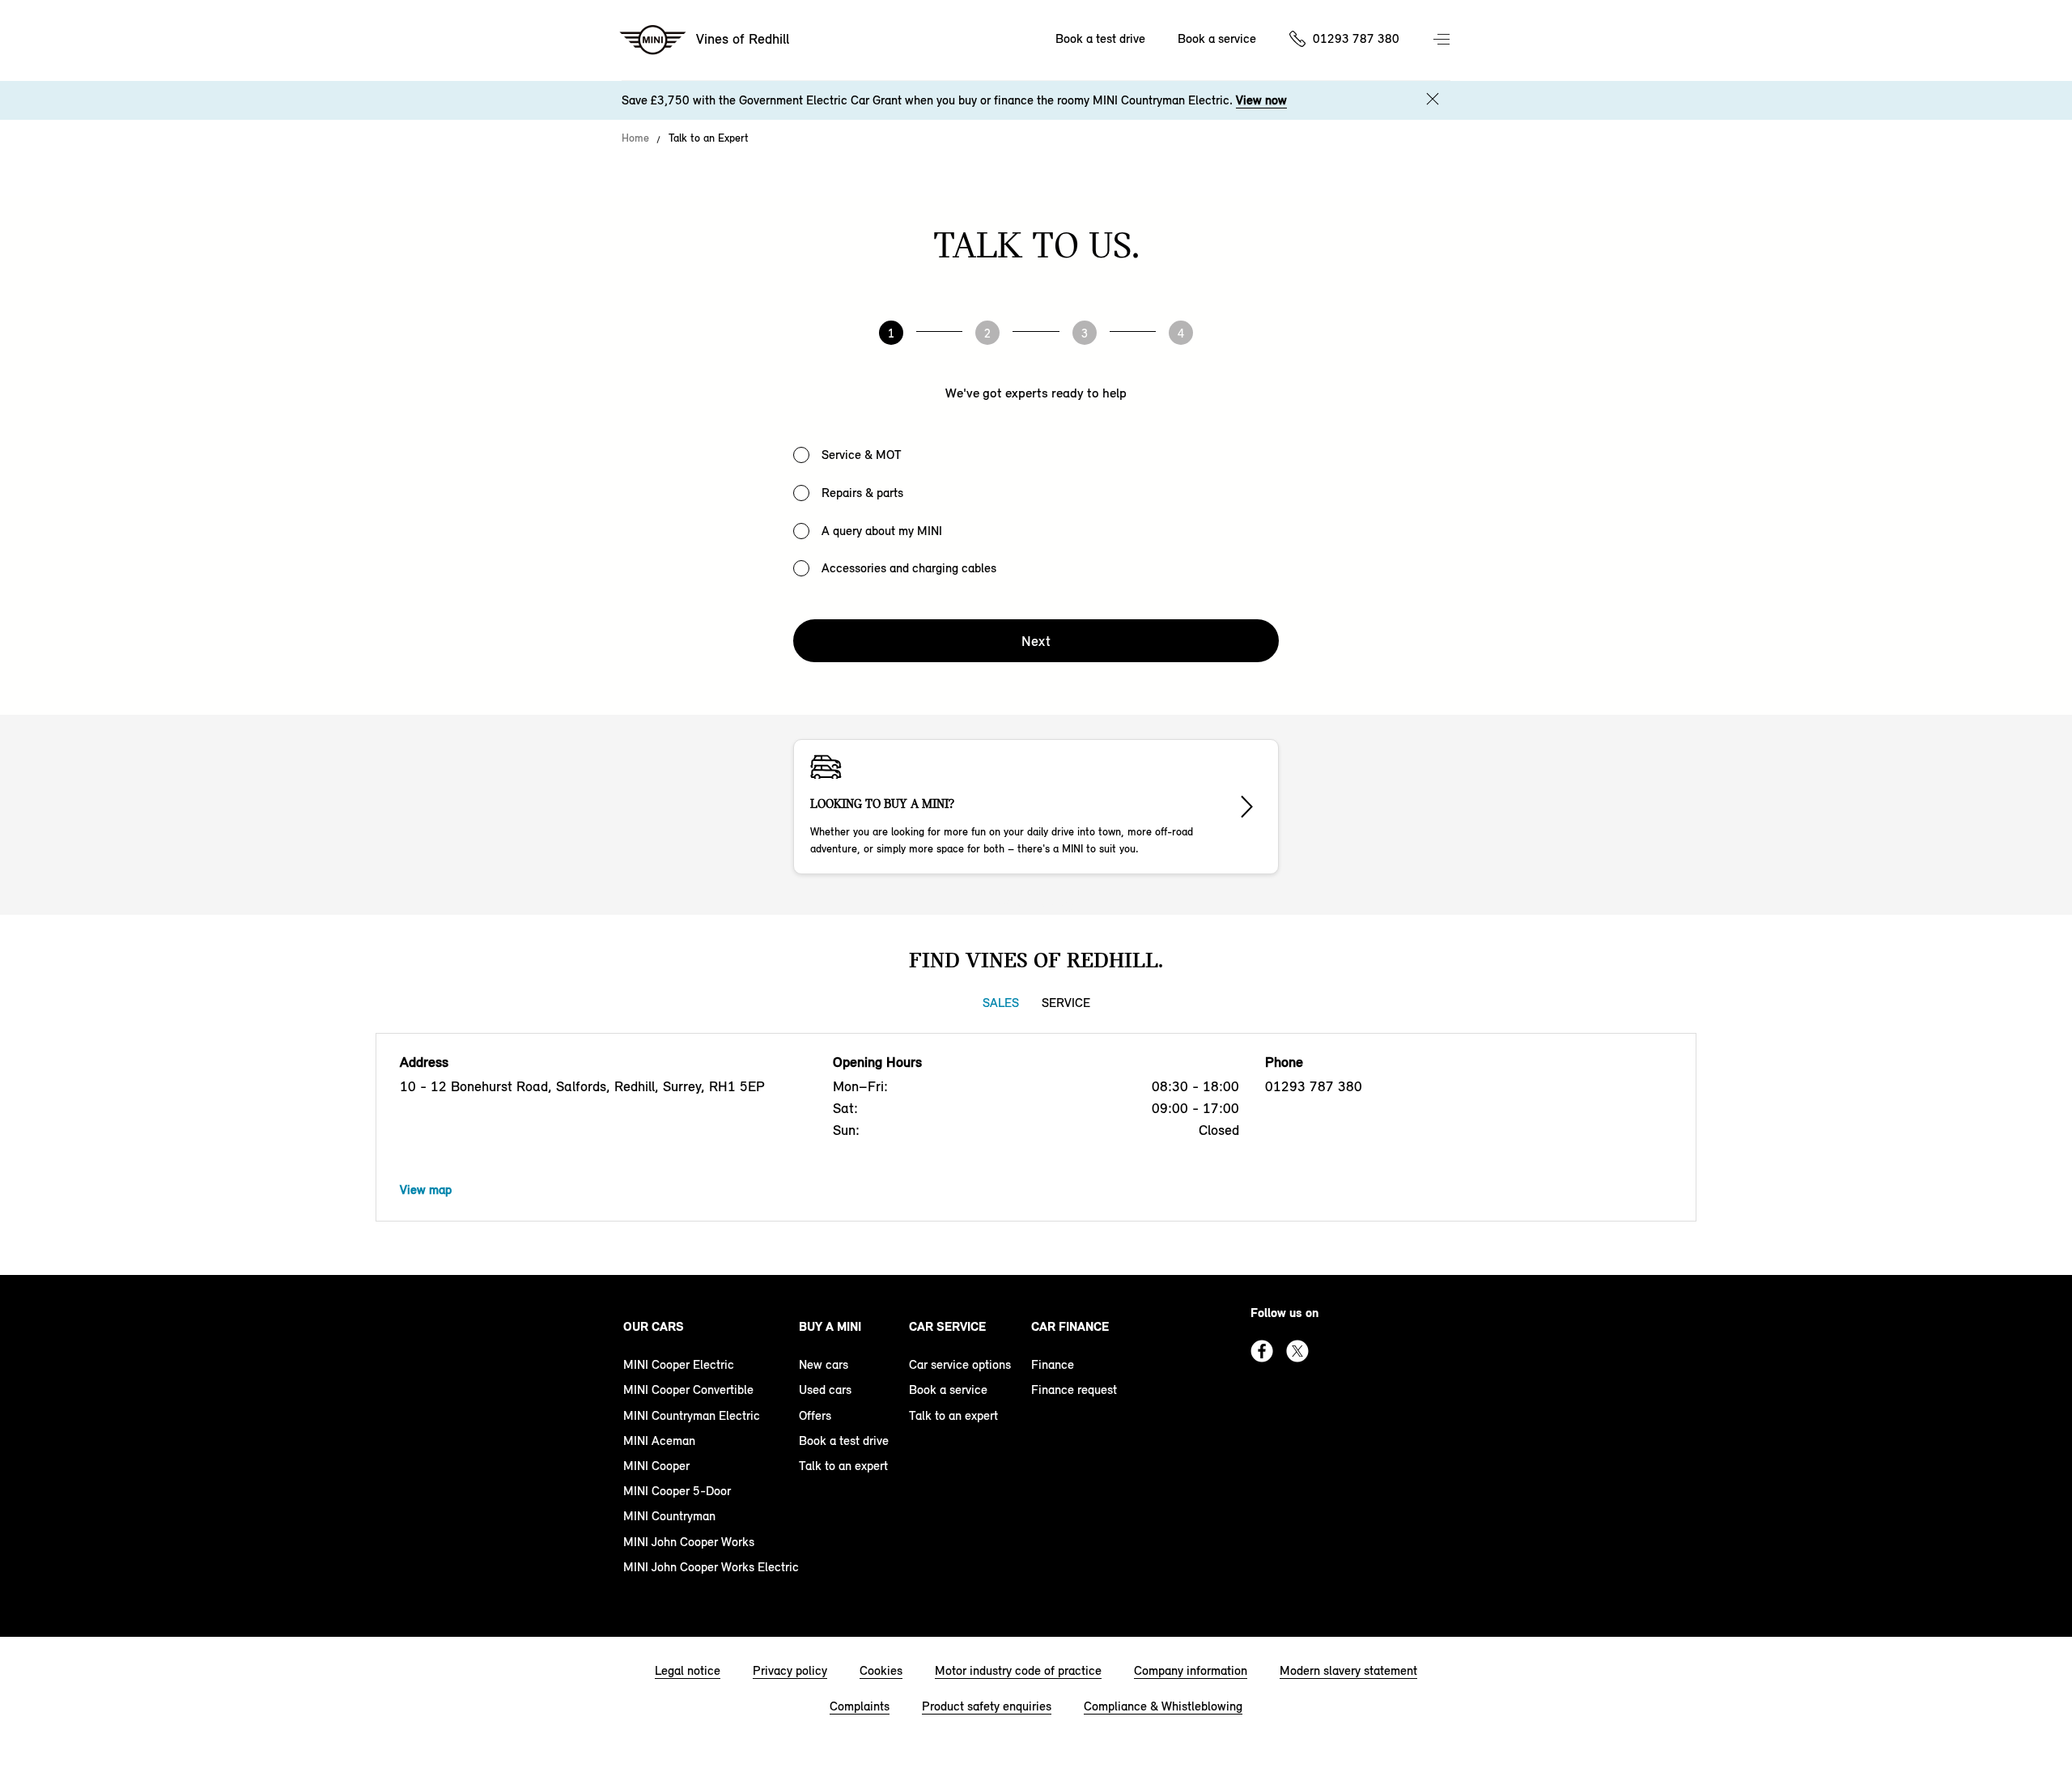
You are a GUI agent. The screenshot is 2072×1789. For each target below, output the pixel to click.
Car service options (960, 1364)
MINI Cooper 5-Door (677, 1491)
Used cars (825, 1390)
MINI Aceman (659, 1441)
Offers (815, 1415)
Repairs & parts (862, 493)
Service (1066, 1003)
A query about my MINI (882, 531)
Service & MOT (862, 455)
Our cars (654, 1326)
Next (1036, 641)
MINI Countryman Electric (692, 1415)
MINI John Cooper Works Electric (711, 1567)
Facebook (1262, 1351)
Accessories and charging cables (909, 568)
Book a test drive (1100, 38)
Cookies (881, 1670)
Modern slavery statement (1348, 1670)
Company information (1191, 1670)
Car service (947, 1326)
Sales (1001, 1003)
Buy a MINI (830, 1326)
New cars (824, 1364)
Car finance (1070, 1326)
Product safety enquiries (987, 1706)
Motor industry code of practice (1018, 1670)
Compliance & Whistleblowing (1163, 1706)
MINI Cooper (656, 1466)
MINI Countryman (669, 1516)
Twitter (1297, 1351)
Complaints (860, 1706)
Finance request (1074, 1390)
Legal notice (688, 1670)
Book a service (1217, 38)
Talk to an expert (843, 1466)
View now (1261, 100)
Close (1433, 99)
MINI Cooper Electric (679, 1364)
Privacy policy (790, 1670)
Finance (1053, 1364)
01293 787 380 (1356, 38)
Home (635, 138)
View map (426, 1190)
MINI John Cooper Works (689, 1542)
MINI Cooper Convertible (688, 1390)
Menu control (1443, 40)
